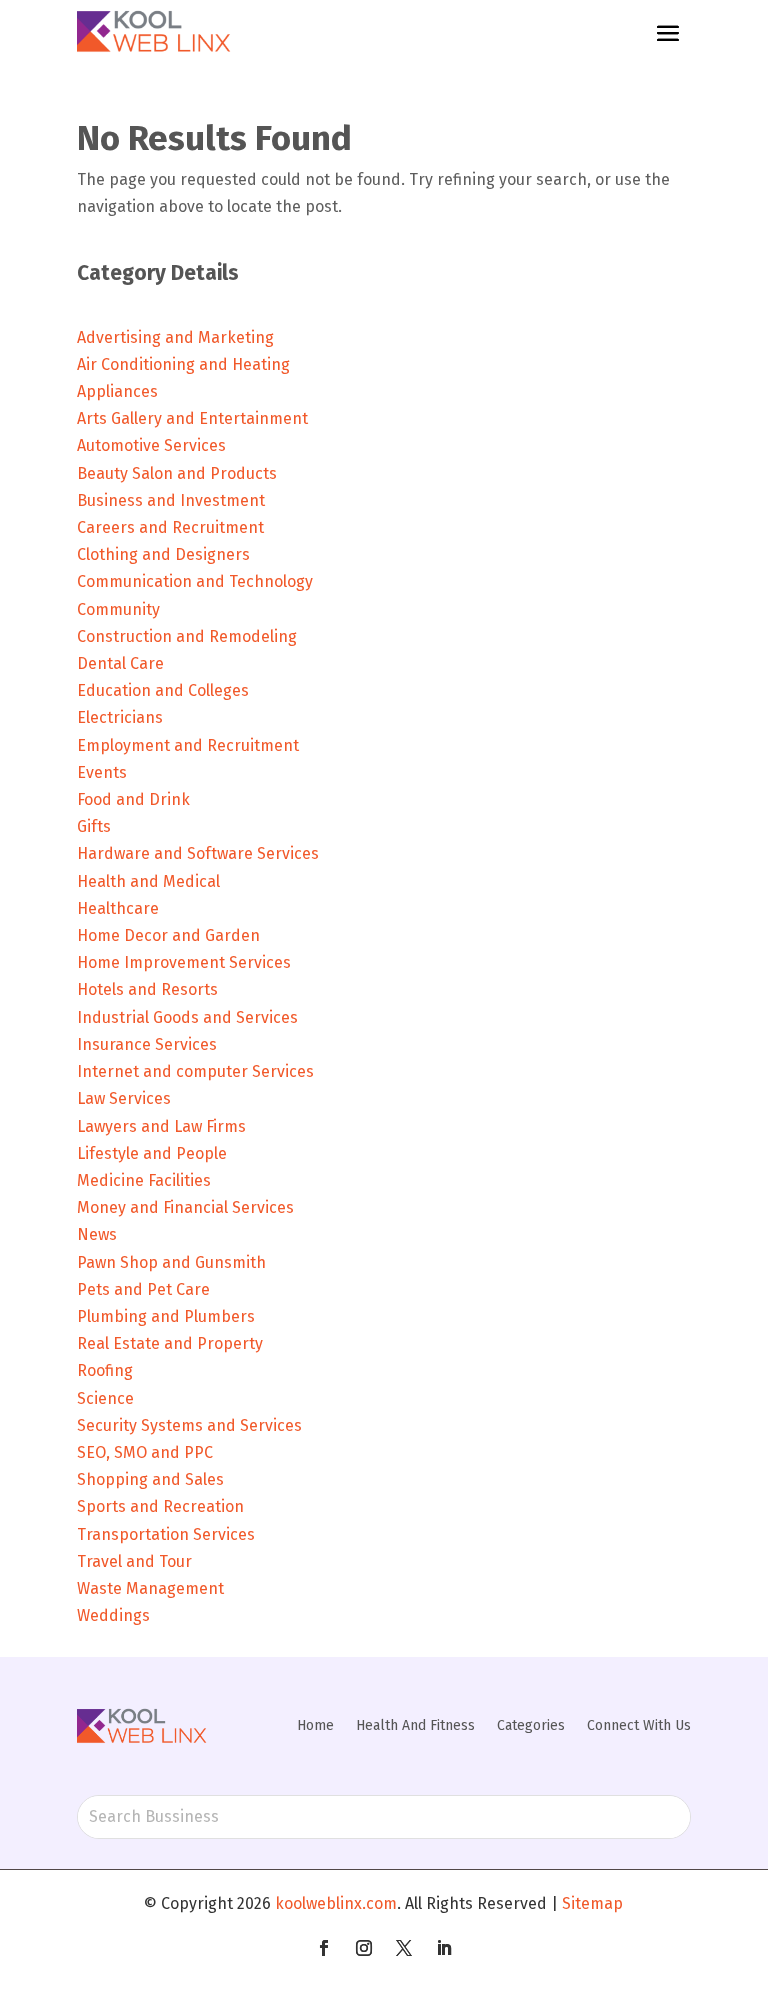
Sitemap (592, 1903)
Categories (531, 1725)
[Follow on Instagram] (364, 1948)
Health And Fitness (415, 1725)
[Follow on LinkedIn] (444, 1948)
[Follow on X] (404, 1948)
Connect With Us (639, 1725)
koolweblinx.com (336, 1903)
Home (315, 1725)
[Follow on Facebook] (324, 1948)
